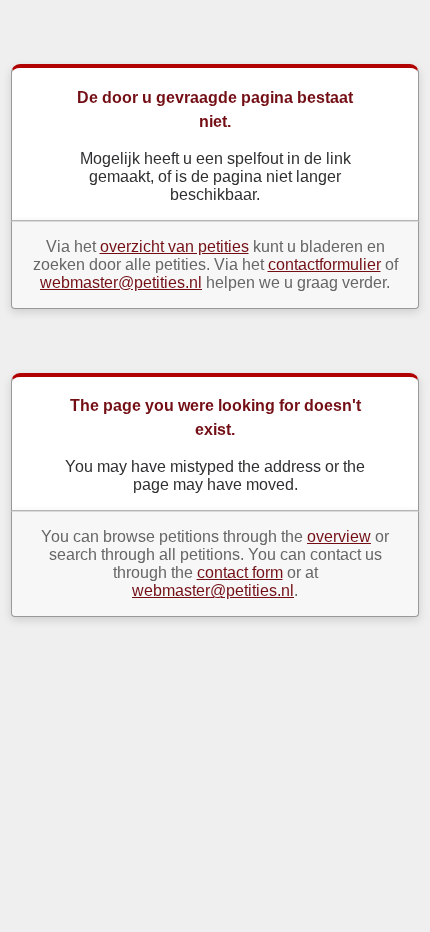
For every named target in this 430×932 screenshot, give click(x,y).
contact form (240, 572)
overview (339, 536)
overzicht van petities (174, 246)
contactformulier (324, 264)
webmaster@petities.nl (121, 282)
